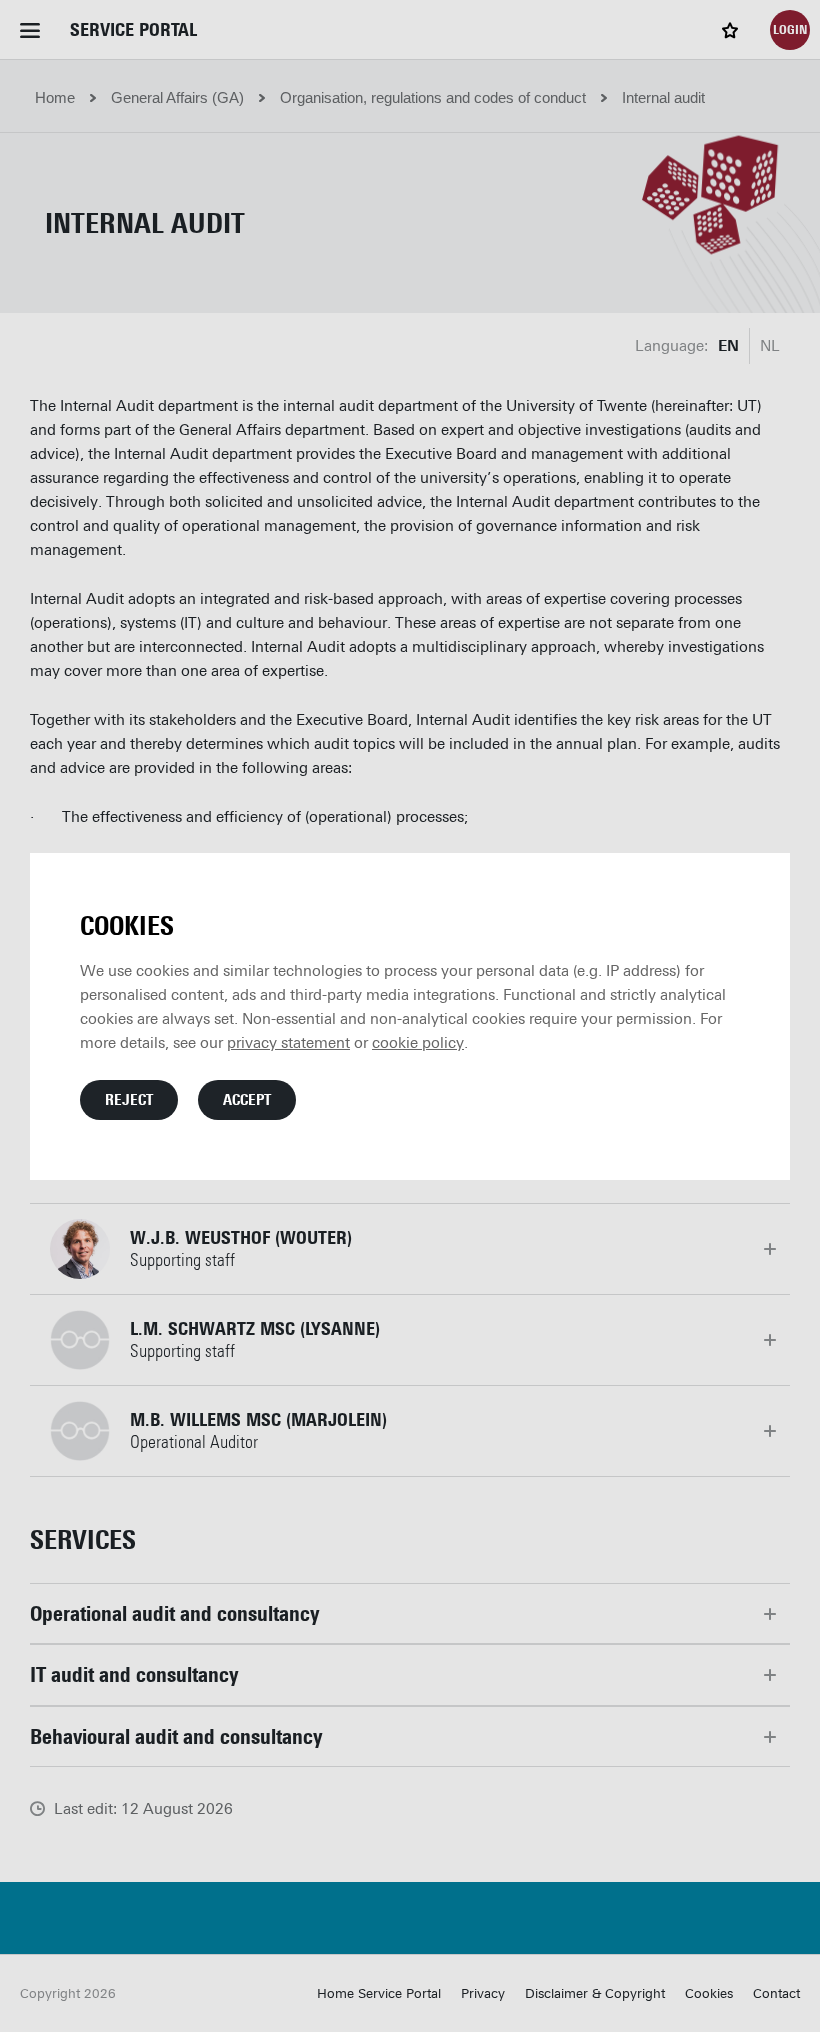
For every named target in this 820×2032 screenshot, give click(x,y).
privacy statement (288, 1043)
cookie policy (418, 1043)
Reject (129, 1100)
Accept (247, 1100)
